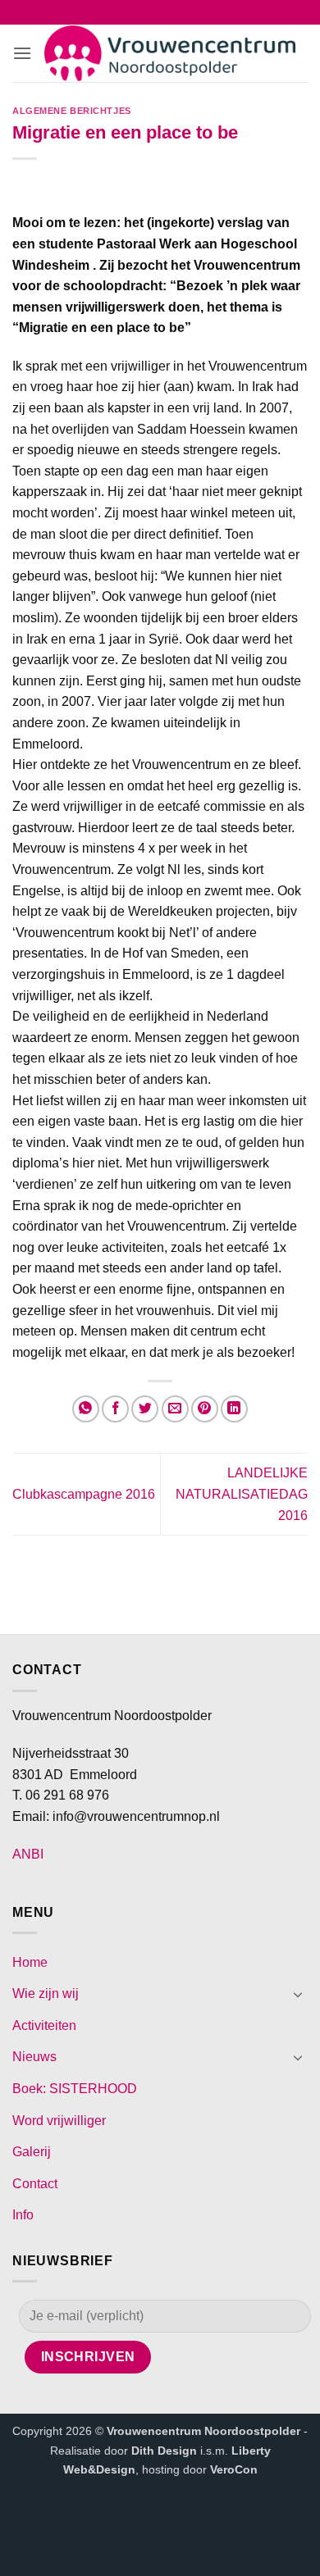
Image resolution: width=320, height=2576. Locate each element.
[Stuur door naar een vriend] (175, 1409)
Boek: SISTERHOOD (75, 2089)
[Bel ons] (171, 14)
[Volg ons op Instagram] (149, 14)
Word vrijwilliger (59, 2121)
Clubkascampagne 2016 (84, 1494)
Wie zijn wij (46, 1993)
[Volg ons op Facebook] (128, 14)
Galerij (32, 2152)
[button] (22, 53)
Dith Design (164, 2451)
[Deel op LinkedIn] (234, 1409)
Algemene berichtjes (72, 111)
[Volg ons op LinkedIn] (192, 14)
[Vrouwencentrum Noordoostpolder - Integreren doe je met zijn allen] (170, 54)
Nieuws (34, 2057)
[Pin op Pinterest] (205, 1409)
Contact (35, 2184)
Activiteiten (44, 2025)
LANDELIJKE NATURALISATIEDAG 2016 (242, 1494)
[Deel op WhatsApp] (86, 1409)
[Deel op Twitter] (145, 1409)
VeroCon (234, 2469)
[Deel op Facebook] (115, 1409)
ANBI (28, 1854)
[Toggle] (298, 1994)
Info (23, 2215)
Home (30, 1962)
